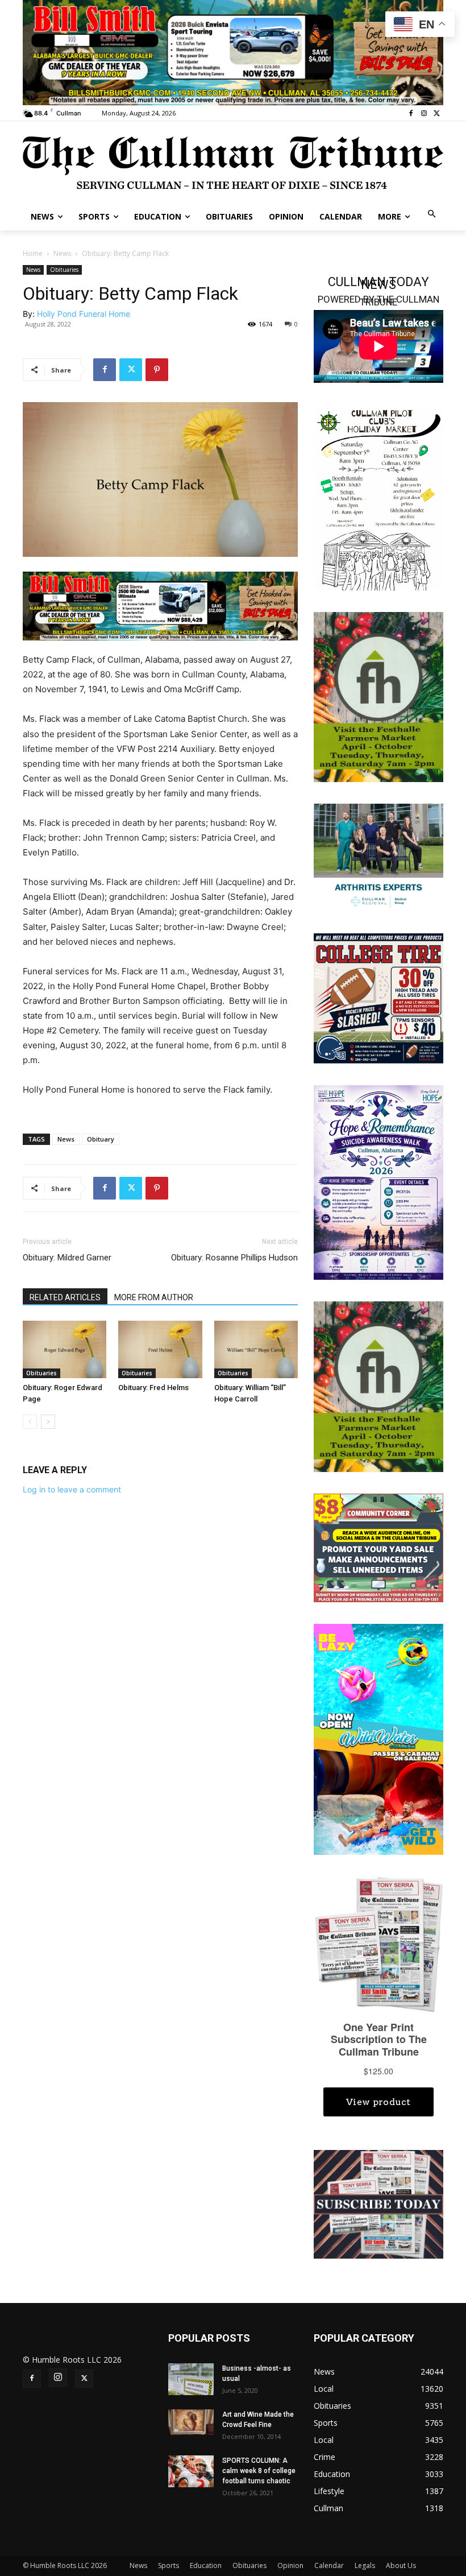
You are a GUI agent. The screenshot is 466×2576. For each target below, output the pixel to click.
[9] (233, 51)
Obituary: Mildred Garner (67, 1258)
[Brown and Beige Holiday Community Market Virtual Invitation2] (378, 498)
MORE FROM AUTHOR (154, 1297)
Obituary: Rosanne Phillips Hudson (234, 1258)
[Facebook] (411, 113)
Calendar (329, 2565)
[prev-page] (30, 1422)
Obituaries (64, 270)
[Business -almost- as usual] (191, 2379)
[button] (432, 215)
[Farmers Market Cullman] (378, 696)
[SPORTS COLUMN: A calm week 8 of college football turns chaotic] (191, 2471)
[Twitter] (437, 113)
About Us (401, 2565)
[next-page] (48, 1422)
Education (206, 2565)
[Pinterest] (157, 370)
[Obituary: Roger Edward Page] (65, 1349)
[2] (378, 857)
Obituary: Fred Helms (153, 1388)
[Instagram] (424, 113)
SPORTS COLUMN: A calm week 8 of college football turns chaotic (259, 2471)
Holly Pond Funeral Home (84, 314)
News (62, 253)
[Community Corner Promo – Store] (378, 1547)
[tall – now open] (378, 1738)
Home (33, 253)
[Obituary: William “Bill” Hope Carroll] (256, 1349)
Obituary (101, 1139)
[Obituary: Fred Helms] (160, 1349)
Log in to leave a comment (72, 1489)
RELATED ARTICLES (65, 1297)
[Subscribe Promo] (378, 2203)
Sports (168, 2565)
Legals (365, 2565)
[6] (160, 605)
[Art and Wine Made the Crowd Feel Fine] (191, 2422)
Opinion (290, 2565)
